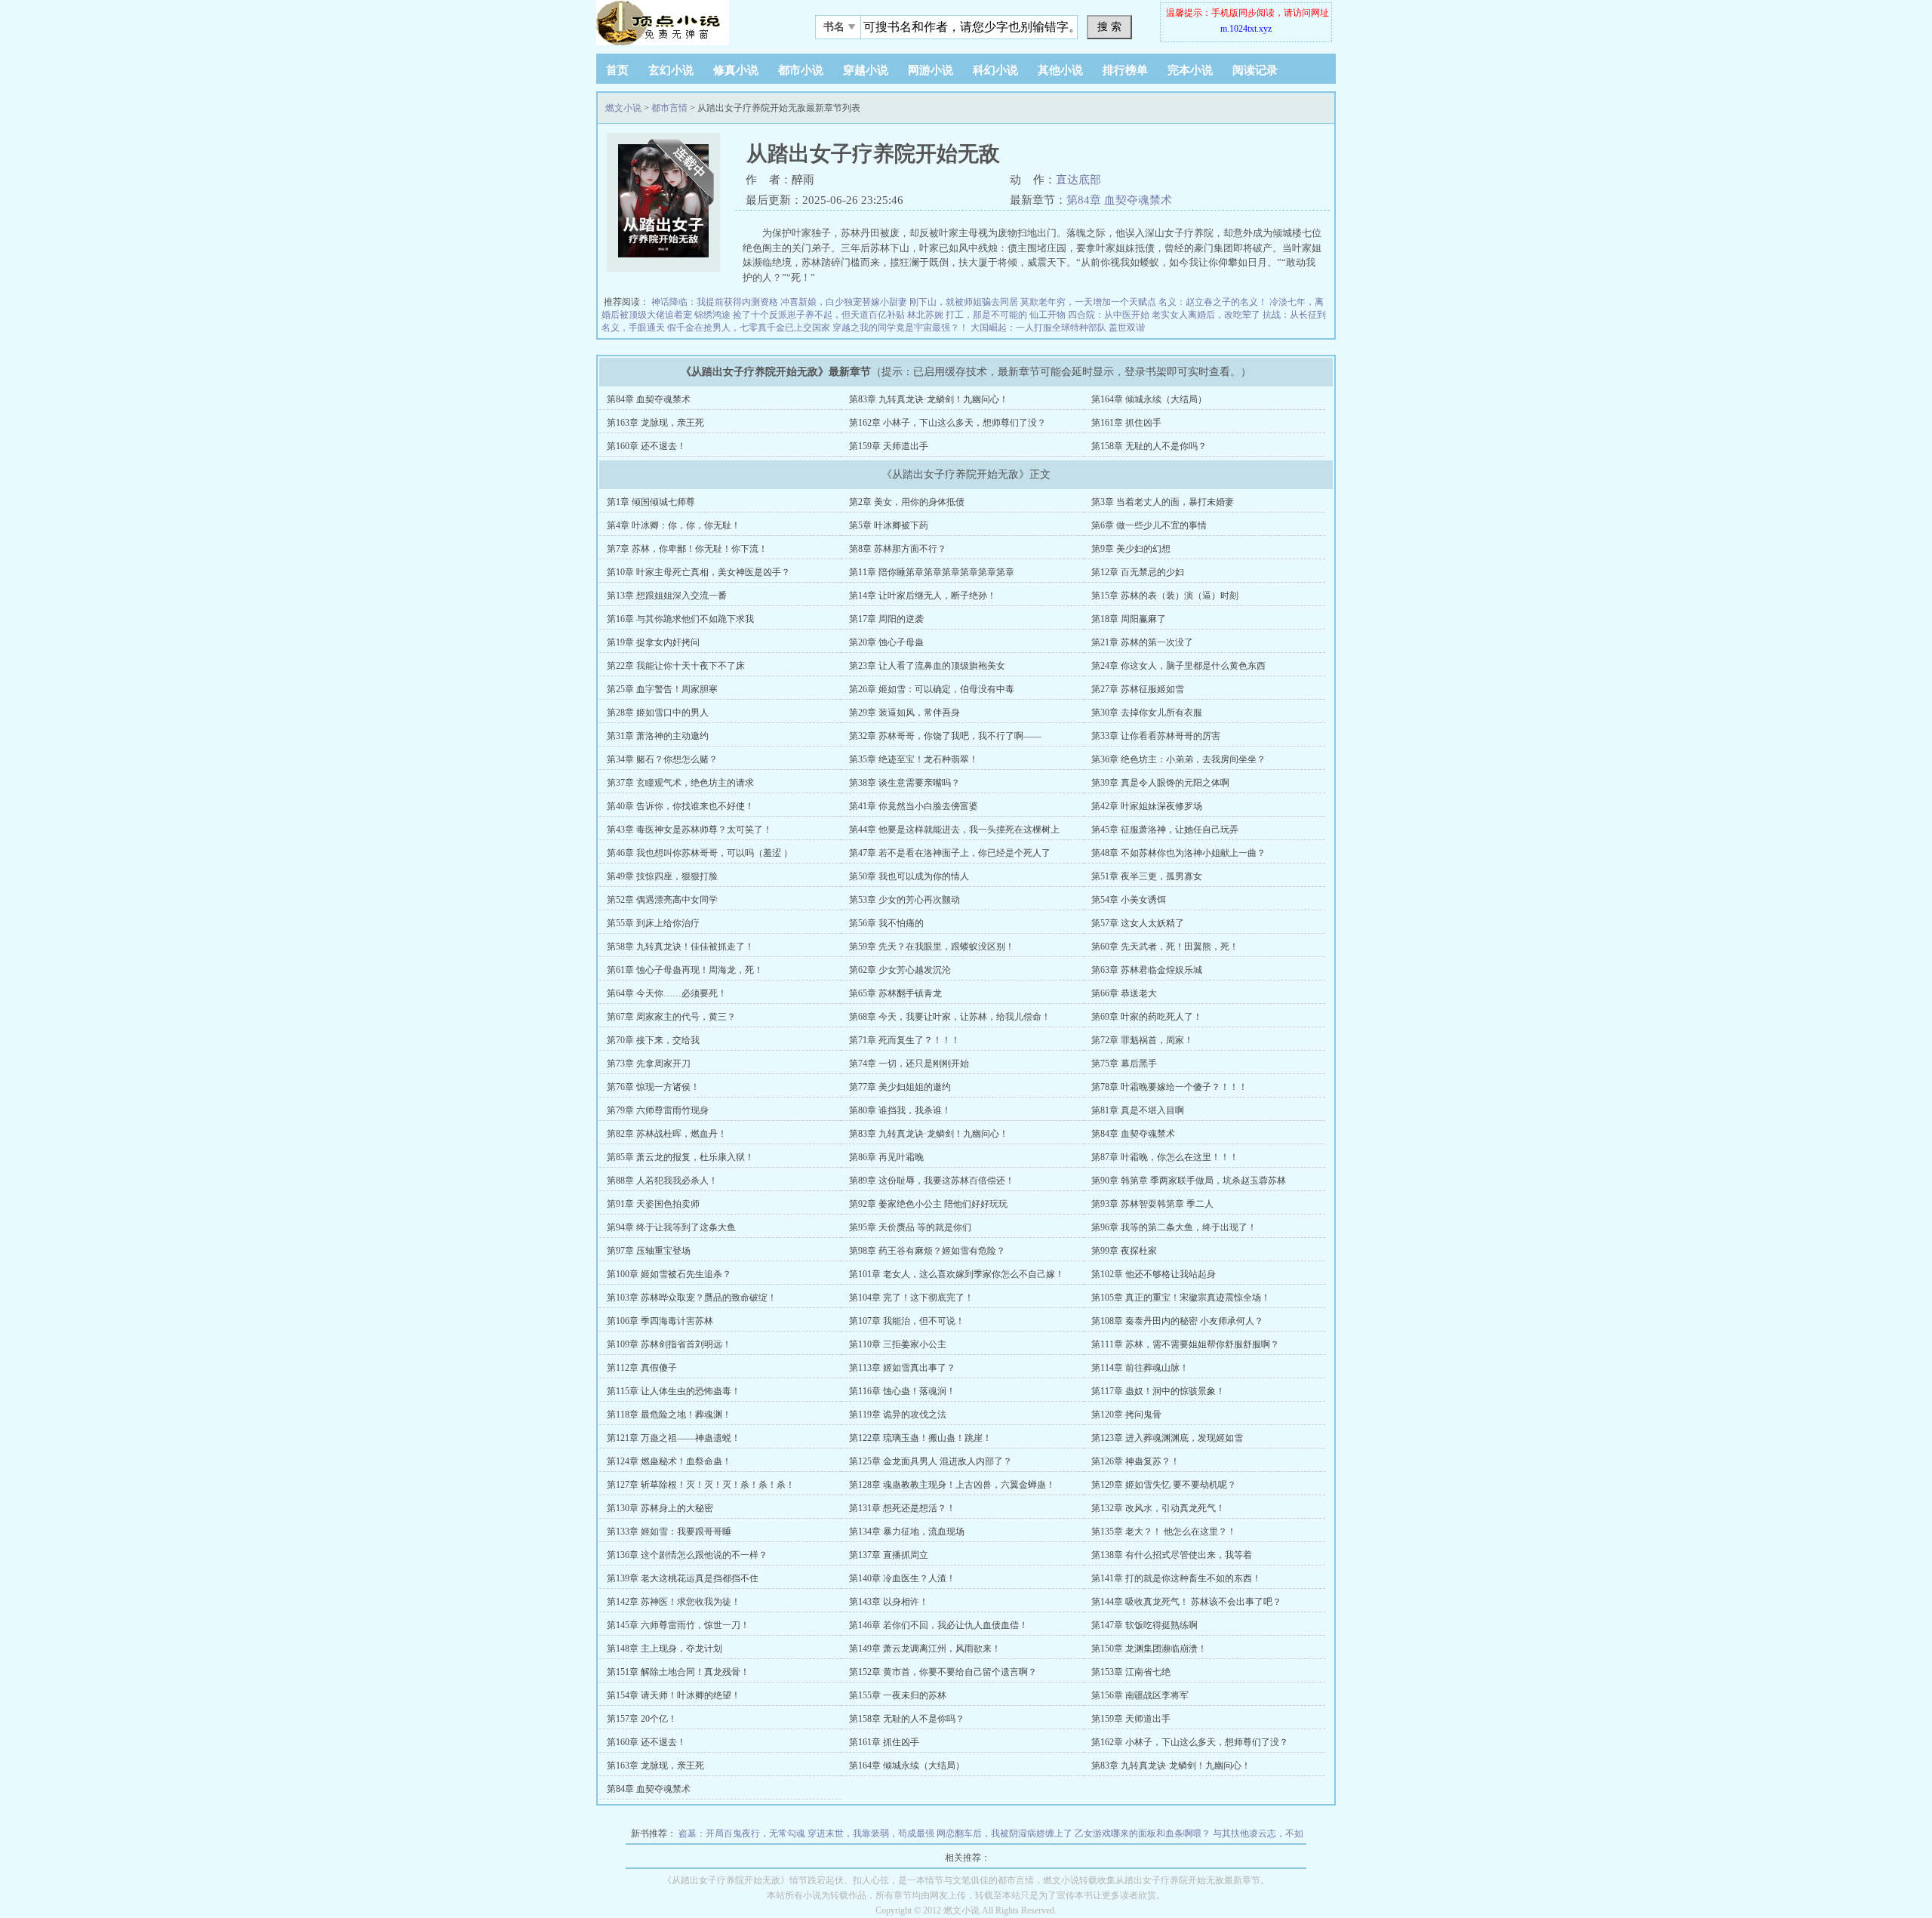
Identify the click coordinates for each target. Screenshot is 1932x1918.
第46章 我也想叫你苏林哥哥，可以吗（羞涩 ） (700, 853)
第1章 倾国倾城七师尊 (651, 502)
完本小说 (1190, 70)
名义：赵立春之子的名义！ (1213, 302)
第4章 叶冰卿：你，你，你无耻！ (674, 525)
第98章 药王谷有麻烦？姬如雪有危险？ (927, 1251)
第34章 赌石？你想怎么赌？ (662, 759)
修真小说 (736, 70)
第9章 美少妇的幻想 (1131, 549)
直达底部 (1078, 180)
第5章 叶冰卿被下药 (889, 525)
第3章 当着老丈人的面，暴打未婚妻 (1163, 502)
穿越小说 (866, 70)
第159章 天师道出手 (889, 446)
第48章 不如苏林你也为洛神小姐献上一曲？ (1178, 853)
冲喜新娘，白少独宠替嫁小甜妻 (844, 302)
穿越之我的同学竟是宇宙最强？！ (900, 328)
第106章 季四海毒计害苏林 (660, 1321)
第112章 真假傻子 (642, 1368)
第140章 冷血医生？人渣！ (902, 1578)
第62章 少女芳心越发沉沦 (900, 970)
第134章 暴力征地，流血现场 (907, 1532)
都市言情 (669, 108)
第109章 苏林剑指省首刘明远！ (669, 1344)
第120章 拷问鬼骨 (1126, 1415)
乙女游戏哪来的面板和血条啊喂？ (1143, 1833)
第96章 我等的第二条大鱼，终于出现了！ (1174, 1227)
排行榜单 (1125, 70)
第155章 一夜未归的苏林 (898, 1695)
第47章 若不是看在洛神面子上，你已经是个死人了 (950, 853)
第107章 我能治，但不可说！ (907, 1321)
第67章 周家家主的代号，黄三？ (671, 1017)
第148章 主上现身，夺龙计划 (665, 1649)
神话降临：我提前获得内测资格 (715, 302)
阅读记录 (1255, 70)
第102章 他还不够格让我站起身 (1154, 1274)
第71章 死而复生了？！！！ (904, 1040)
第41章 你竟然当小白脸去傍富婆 (914, 806)
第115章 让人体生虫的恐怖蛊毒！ (674, 1391)
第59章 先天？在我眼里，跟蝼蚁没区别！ (932, 947)
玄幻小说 (671, 70)
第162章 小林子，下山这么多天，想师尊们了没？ (948, 423)
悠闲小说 (691, 23)
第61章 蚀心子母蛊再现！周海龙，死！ (685, 970)
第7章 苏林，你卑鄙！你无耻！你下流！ (687, 549)
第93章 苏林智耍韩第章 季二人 (1152, 1204)
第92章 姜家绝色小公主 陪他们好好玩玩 (928, 1204)
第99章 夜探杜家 (1124, 1251)
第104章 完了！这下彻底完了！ (911, 1298)
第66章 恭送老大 (1124, 993)
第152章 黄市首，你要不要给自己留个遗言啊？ (943, 1672)
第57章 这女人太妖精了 (1138, 923)
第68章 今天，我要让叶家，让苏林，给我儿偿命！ (950, 1017)
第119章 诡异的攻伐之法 (898, 1415)
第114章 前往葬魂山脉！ (1140, 1368)
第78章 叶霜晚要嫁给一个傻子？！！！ (1169, 1087)
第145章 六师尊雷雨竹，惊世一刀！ (678, 1625)
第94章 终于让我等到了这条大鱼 (671, 1227)
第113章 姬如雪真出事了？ (902, 1368)
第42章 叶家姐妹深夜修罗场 (1147, 806)
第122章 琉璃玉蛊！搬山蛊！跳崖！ (920, 1438)
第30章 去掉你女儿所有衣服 (1147, 713)
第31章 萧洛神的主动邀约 (658, 736)
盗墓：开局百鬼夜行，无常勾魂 (742, 1833)
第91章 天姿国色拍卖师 (653, 1204)
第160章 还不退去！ (646, 446)
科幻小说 (995, 70)
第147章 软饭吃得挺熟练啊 (1144, 1625)
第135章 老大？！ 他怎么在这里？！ (1164, 1532)
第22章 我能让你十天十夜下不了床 (676, 666)
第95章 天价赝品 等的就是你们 (910, 1227)
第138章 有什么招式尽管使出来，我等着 (1172, 1555)
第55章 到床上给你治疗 (653, 923)
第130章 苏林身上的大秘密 (660, 1508)
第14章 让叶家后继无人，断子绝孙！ (923, 596)
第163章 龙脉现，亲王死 (655, 423)
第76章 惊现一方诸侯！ (653, 1087)
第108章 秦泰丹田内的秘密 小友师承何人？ (1177, 1321)
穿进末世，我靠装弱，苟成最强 (871, 1833)
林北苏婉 (925, 315)
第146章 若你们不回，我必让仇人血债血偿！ (938, 1625)
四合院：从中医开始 (1109, 315)
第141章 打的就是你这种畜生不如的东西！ (1176, 1578)
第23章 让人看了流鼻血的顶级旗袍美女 (927, 666)
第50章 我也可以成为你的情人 (909, 876)
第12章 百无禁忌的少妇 (1138, 572)
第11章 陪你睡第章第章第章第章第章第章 (932, 572)
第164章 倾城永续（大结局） (1149, 399)
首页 (617, 70)
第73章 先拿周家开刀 (649, 1064)
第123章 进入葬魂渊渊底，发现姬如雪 (1167, 1438)
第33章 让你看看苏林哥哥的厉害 (1156, 736)
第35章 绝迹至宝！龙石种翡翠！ (914, 759)
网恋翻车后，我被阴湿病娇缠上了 (1004, 1833)
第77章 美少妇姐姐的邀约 (900, 1087)
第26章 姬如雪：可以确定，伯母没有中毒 (932, 689)
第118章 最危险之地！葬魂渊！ (669, 1415)
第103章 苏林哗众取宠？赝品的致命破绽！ (692, 1298)
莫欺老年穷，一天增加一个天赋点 (1088, 302)
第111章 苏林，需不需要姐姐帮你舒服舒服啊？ (1185, 1344)
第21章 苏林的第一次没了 (1142, 642)
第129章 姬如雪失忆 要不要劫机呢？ (1164, 1485)
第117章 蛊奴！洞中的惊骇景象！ (1158, 1391)
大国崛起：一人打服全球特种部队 (1038, 328)
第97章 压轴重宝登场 (649, 1251)
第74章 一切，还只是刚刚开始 (909, 1064)
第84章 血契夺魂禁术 (1119, 200)
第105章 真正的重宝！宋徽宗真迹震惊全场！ (1181, 1298)
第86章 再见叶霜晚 (886, 1157)
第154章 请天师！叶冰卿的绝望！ (674, 1695)
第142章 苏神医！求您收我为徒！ (674, 1602)
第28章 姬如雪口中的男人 (658, 713)
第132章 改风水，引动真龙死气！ (1158, 1508)
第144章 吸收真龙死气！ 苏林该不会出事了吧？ (1186, 1602)
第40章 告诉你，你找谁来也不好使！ (680, 806)
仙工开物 (1048, 315)
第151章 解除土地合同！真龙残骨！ (678, 1672)
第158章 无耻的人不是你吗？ (1149, 446)
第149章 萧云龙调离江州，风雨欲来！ (925, 1649)
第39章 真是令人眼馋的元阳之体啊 (1160, 783)
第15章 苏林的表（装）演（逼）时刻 (1165, 596)
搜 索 (1109, 26)
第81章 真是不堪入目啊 (1138, 1110)
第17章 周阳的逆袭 (886, 619)
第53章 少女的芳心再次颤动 (904, 900)
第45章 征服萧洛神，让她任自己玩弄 (1165, 830)
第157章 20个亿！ (642, 1719)
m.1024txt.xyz (1246, 29)
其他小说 (1060, 70)
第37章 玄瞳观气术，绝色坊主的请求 (680, 783)
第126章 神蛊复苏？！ (1135, 1461)
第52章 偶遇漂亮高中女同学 (662, 900)
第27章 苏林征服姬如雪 (1138, 689)
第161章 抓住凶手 (1126, 423)
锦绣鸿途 (712, 315)
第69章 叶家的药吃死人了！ (1147, 1017)
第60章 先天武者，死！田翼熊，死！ (1165, 947)
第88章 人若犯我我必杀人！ (662, 1181)
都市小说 (801, 70)
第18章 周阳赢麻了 (1129, 619)
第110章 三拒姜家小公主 (898, 1344)
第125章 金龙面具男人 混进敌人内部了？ (931, 1461)
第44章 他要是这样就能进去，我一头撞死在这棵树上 (954, 830)
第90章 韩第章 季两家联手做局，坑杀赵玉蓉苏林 (1189, 1181)
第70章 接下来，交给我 (653, 1040)
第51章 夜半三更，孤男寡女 (1147, 876)
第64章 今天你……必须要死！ (667, 993)
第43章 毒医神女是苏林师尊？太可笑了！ (689, 830)
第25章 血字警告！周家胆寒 (662, 689)
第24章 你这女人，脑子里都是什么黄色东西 (1178, 666)
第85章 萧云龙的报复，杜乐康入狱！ (680, 1157)
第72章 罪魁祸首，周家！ (1142, 1040)
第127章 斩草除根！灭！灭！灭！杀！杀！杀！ (701, 1485)
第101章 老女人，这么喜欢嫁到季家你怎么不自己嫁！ (957, 1274)
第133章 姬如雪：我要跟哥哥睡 (669, 1532)
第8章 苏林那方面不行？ (898, 549)
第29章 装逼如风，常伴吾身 (904, 713)
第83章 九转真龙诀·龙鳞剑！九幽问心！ (929, 399)
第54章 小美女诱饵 (1129, 900)
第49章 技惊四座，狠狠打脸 (662, 876)
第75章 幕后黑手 (1124, 1064)
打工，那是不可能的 (986, 315)
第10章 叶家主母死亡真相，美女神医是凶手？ (698, 572)
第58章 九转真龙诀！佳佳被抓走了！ (680, 947)
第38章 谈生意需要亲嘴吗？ (904, 783)
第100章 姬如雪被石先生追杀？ (669, 1274)
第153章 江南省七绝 (1131, 1672)
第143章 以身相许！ (889, 1602)
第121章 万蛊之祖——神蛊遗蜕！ (674, 1438)
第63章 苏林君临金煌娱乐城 (1147, 970)
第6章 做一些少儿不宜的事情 (1149, 525)
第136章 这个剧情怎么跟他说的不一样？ (687, 1555)
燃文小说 (623, 108)
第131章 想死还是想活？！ (902, 1508)
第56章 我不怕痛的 (886, 923)
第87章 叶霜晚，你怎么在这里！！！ (1165, 1157)
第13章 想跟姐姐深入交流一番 (667, 596)
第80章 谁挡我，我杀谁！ (900, 1110)
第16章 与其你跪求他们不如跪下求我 (680, 619)
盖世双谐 (1127, 328)
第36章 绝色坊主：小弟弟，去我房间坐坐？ (1178, 759)
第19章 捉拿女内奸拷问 (653, 642)
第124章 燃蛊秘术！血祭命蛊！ (669, 1461)
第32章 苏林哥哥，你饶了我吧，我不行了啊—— (945, 736)
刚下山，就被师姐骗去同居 (964, 302)
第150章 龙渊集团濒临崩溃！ (1149, 1649)
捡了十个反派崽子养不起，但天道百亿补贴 (819, 315)
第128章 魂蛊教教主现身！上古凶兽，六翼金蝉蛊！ (952, 1485)
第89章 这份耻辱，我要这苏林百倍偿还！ (932, 1181)
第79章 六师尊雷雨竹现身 (658, 1110)
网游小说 (931, 70)
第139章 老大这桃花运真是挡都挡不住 (683, 1578)
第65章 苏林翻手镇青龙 (895, 993)
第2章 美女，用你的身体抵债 (907, 502)
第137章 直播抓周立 (889, 1555)
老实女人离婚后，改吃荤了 (1206, 315)
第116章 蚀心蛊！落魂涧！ (902, 1391)
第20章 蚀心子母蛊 (886, 642)
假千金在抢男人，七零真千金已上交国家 (749, 328)
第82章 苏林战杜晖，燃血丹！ (667, 1134)
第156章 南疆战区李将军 (1140, 1695)
